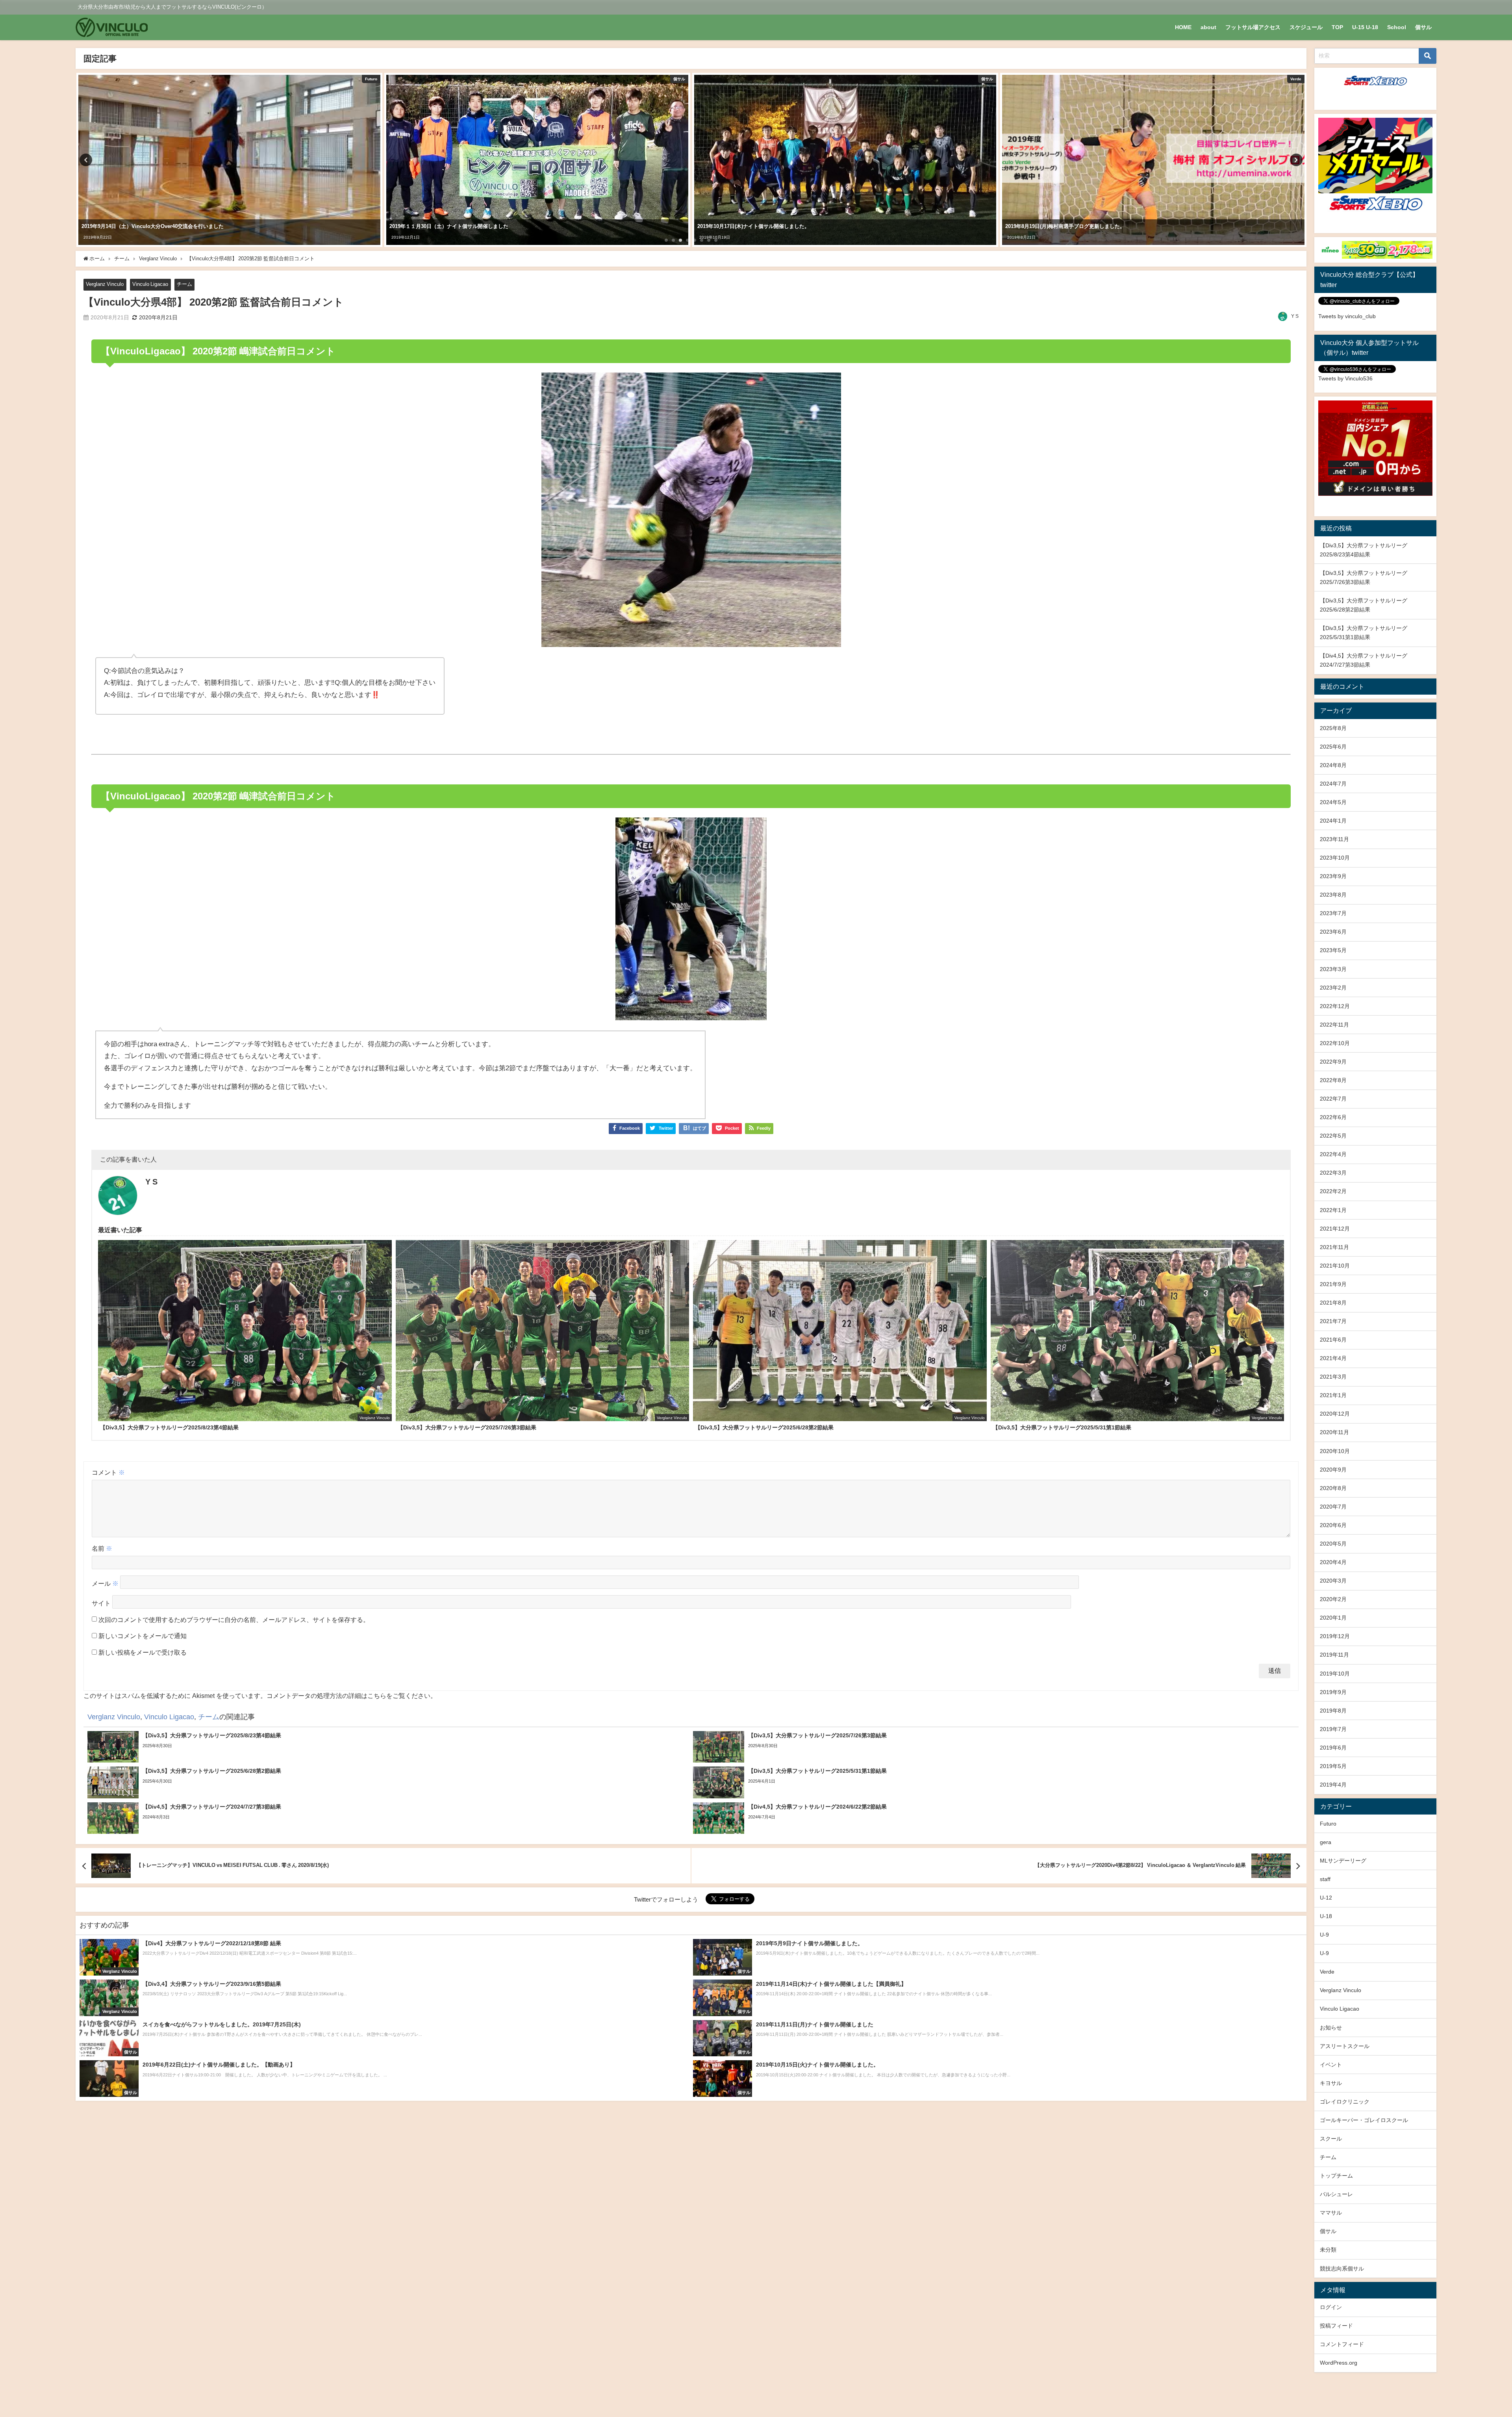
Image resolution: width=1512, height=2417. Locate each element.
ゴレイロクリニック (1345, 2102)
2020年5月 (1333, 1544)
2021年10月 (1335, 1266)
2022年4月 (1333, 1154)
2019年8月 (1333, 1711)
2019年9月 (1333, 1692)
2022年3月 (1333, 1173)
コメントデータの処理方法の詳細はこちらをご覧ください (348, 1696)
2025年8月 (1333, 728)
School (1397, 27)
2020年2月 (1333, 1599)
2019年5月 (1333, 1766)
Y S (1295, 316)
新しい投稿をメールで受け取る (143, 1652)
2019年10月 (1335, 1674)
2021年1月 (1333, 1395)
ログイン (1331, 2307)
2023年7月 (1333, 913)
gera (1326, 1842)
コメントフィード (1342, 2344)
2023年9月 (1333, 876)
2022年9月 (1333, 1062)
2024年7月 (1333, 784)
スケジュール (1306, 27)
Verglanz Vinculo (105, 284)
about (1208, 27)
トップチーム (1336, 2176)
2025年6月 (1333, 747)
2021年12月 (1335, 1229)
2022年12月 (1335, 1006)
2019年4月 (1333, 1785)
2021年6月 (1333, 1340)
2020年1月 (1333, 1618)
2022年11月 (1334, 1025)
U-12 (1326, 1898)
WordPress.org (1339, 2363)
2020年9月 (1333, 1470)
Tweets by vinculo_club (1347, 316)
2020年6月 (1333, 1525)
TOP (1337, 27)
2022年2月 (1333, 1191)
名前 (102, 1548)
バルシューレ (1336, 2194)
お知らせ (1331, 2028)
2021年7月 (1333, 1321)
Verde (1327, 1972)
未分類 (1328, 2250)
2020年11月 (1334, 1432)
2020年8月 (1333, 1488)
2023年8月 (1333, 895)
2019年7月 (1333, 1729)
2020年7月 (1333, 1507)
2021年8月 (1333, 1303)
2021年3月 (1333, 1377)
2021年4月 (1333, 1358)
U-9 (1324, 1935)
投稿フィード (1336, 2326)
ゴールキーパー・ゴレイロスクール (1364, 2120)
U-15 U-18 (1365, 27)
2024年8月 (1333, 765)
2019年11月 (1334, 1655)
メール (105, 1583)
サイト (101, 1603)
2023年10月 (1335, 858)
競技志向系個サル (1342, 2269)
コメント (108, 1472)
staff (1325, 1879)
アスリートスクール (1345, 2046)
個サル (1423, 27)
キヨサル (1331, 2083)
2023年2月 (1333, 988)
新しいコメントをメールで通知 (143, 1636)
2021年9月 (1333, 1284)
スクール (1331, 2139)
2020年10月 (1335, 1451)
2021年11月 (1334, 1247)
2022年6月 (1333, 1117)
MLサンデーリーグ (1343, 1861)
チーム (184, 284)
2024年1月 (1333, 821)
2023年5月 (1333, 950)
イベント (1331, 2065)
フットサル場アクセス (1253, 27)
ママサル (1331, 2213)
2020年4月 (1333, 1562)
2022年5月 (1333, 1136)
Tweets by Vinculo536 (1345, 378)
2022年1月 (1333, 1210)
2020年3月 (1333, 1581)
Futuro (1328, 1824)
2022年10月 (1335, 1043)
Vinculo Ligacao (150, 284)
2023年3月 (1333, 969)
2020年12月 (1335, 1414)
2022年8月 (1333, 1080)
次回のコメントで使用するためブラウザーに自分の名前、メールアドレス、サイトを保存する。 (234, 1620)
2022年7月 (1333, 1099)
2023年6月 (1333, 932)
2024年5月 (1333, 802)
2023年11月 (1334, 839)
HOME (1183, 27)
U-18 (1326, 1916)
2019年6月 (1333, 1748)
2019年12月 (1335, 1636)
